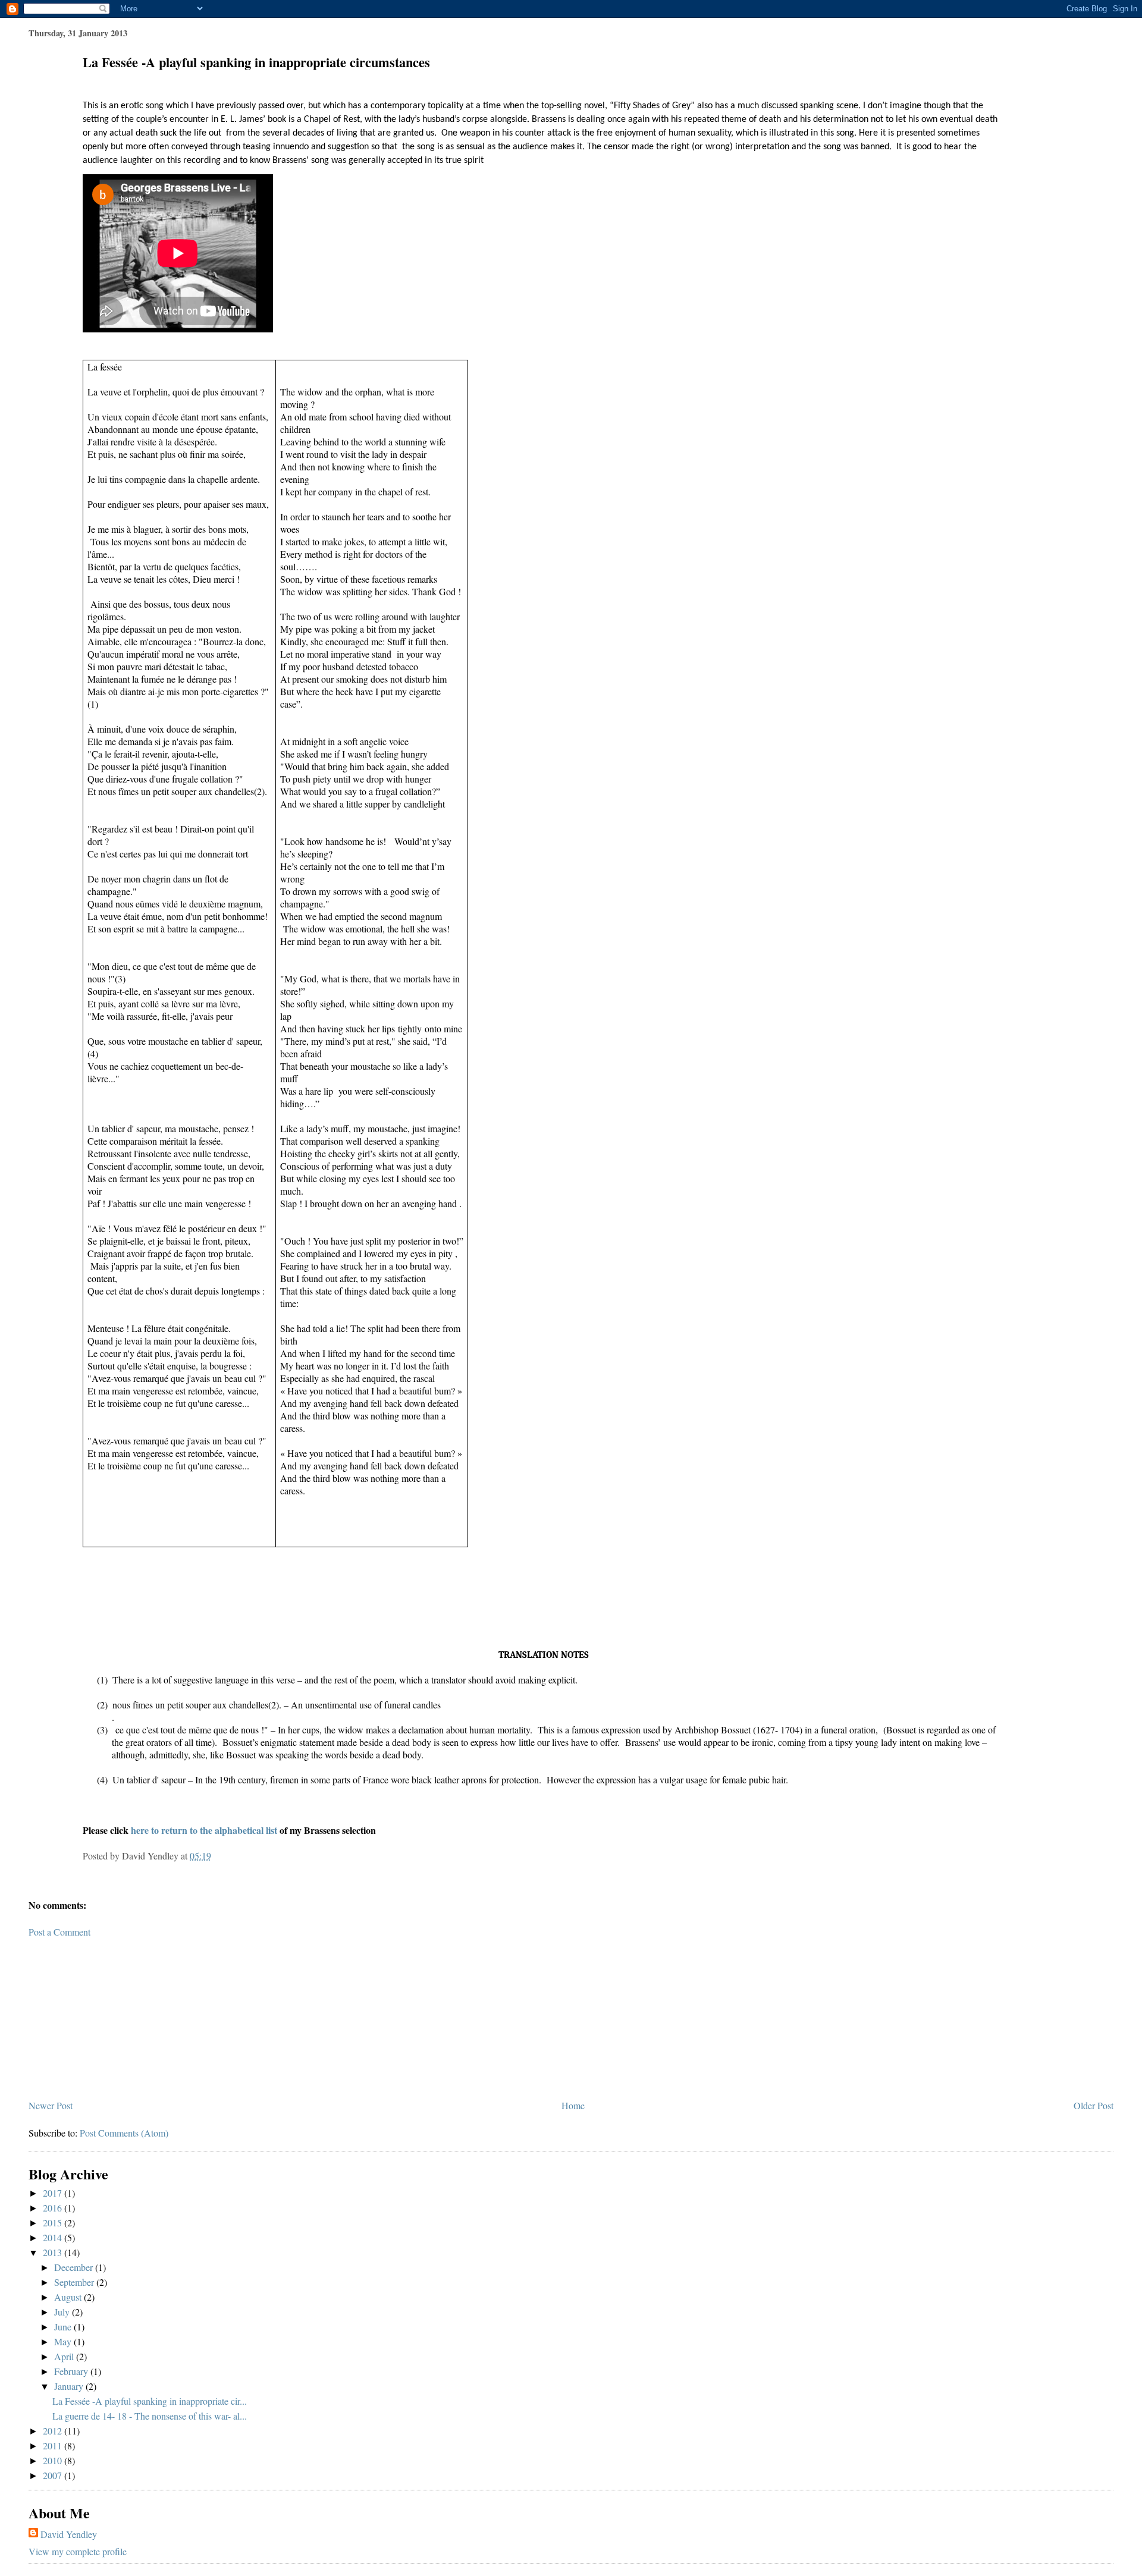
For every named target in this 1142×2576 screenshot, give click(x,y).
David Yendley (69, 2534)
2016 (54, 2208)
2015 (54, 2222)
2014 (54, 2237)
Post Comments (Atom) (124, 2133)
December (75, 2267)
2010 (54, 2460)
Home (573, 2105)
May (64, 2341)
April (65, 2356)
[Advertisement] (118, 2013)
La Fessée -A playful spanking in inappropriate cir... (150, 2401)
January (70, 2386)
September (75, 2282)
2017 (54, 2193)
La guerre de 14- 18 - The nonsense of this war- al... (150, 2416)
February (72, 2371)
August (69, 2297)
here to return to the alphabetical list (204, 1830)
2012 (54, 2431)
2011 (54, 2445)
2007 (54, 2475)
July (63, 2312)
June (64, 2327)
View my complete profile (78, 2551)
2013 (54, 2252)
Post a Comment (59, 1932)
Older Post (1094, 2105)
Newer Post (51, 2105)
